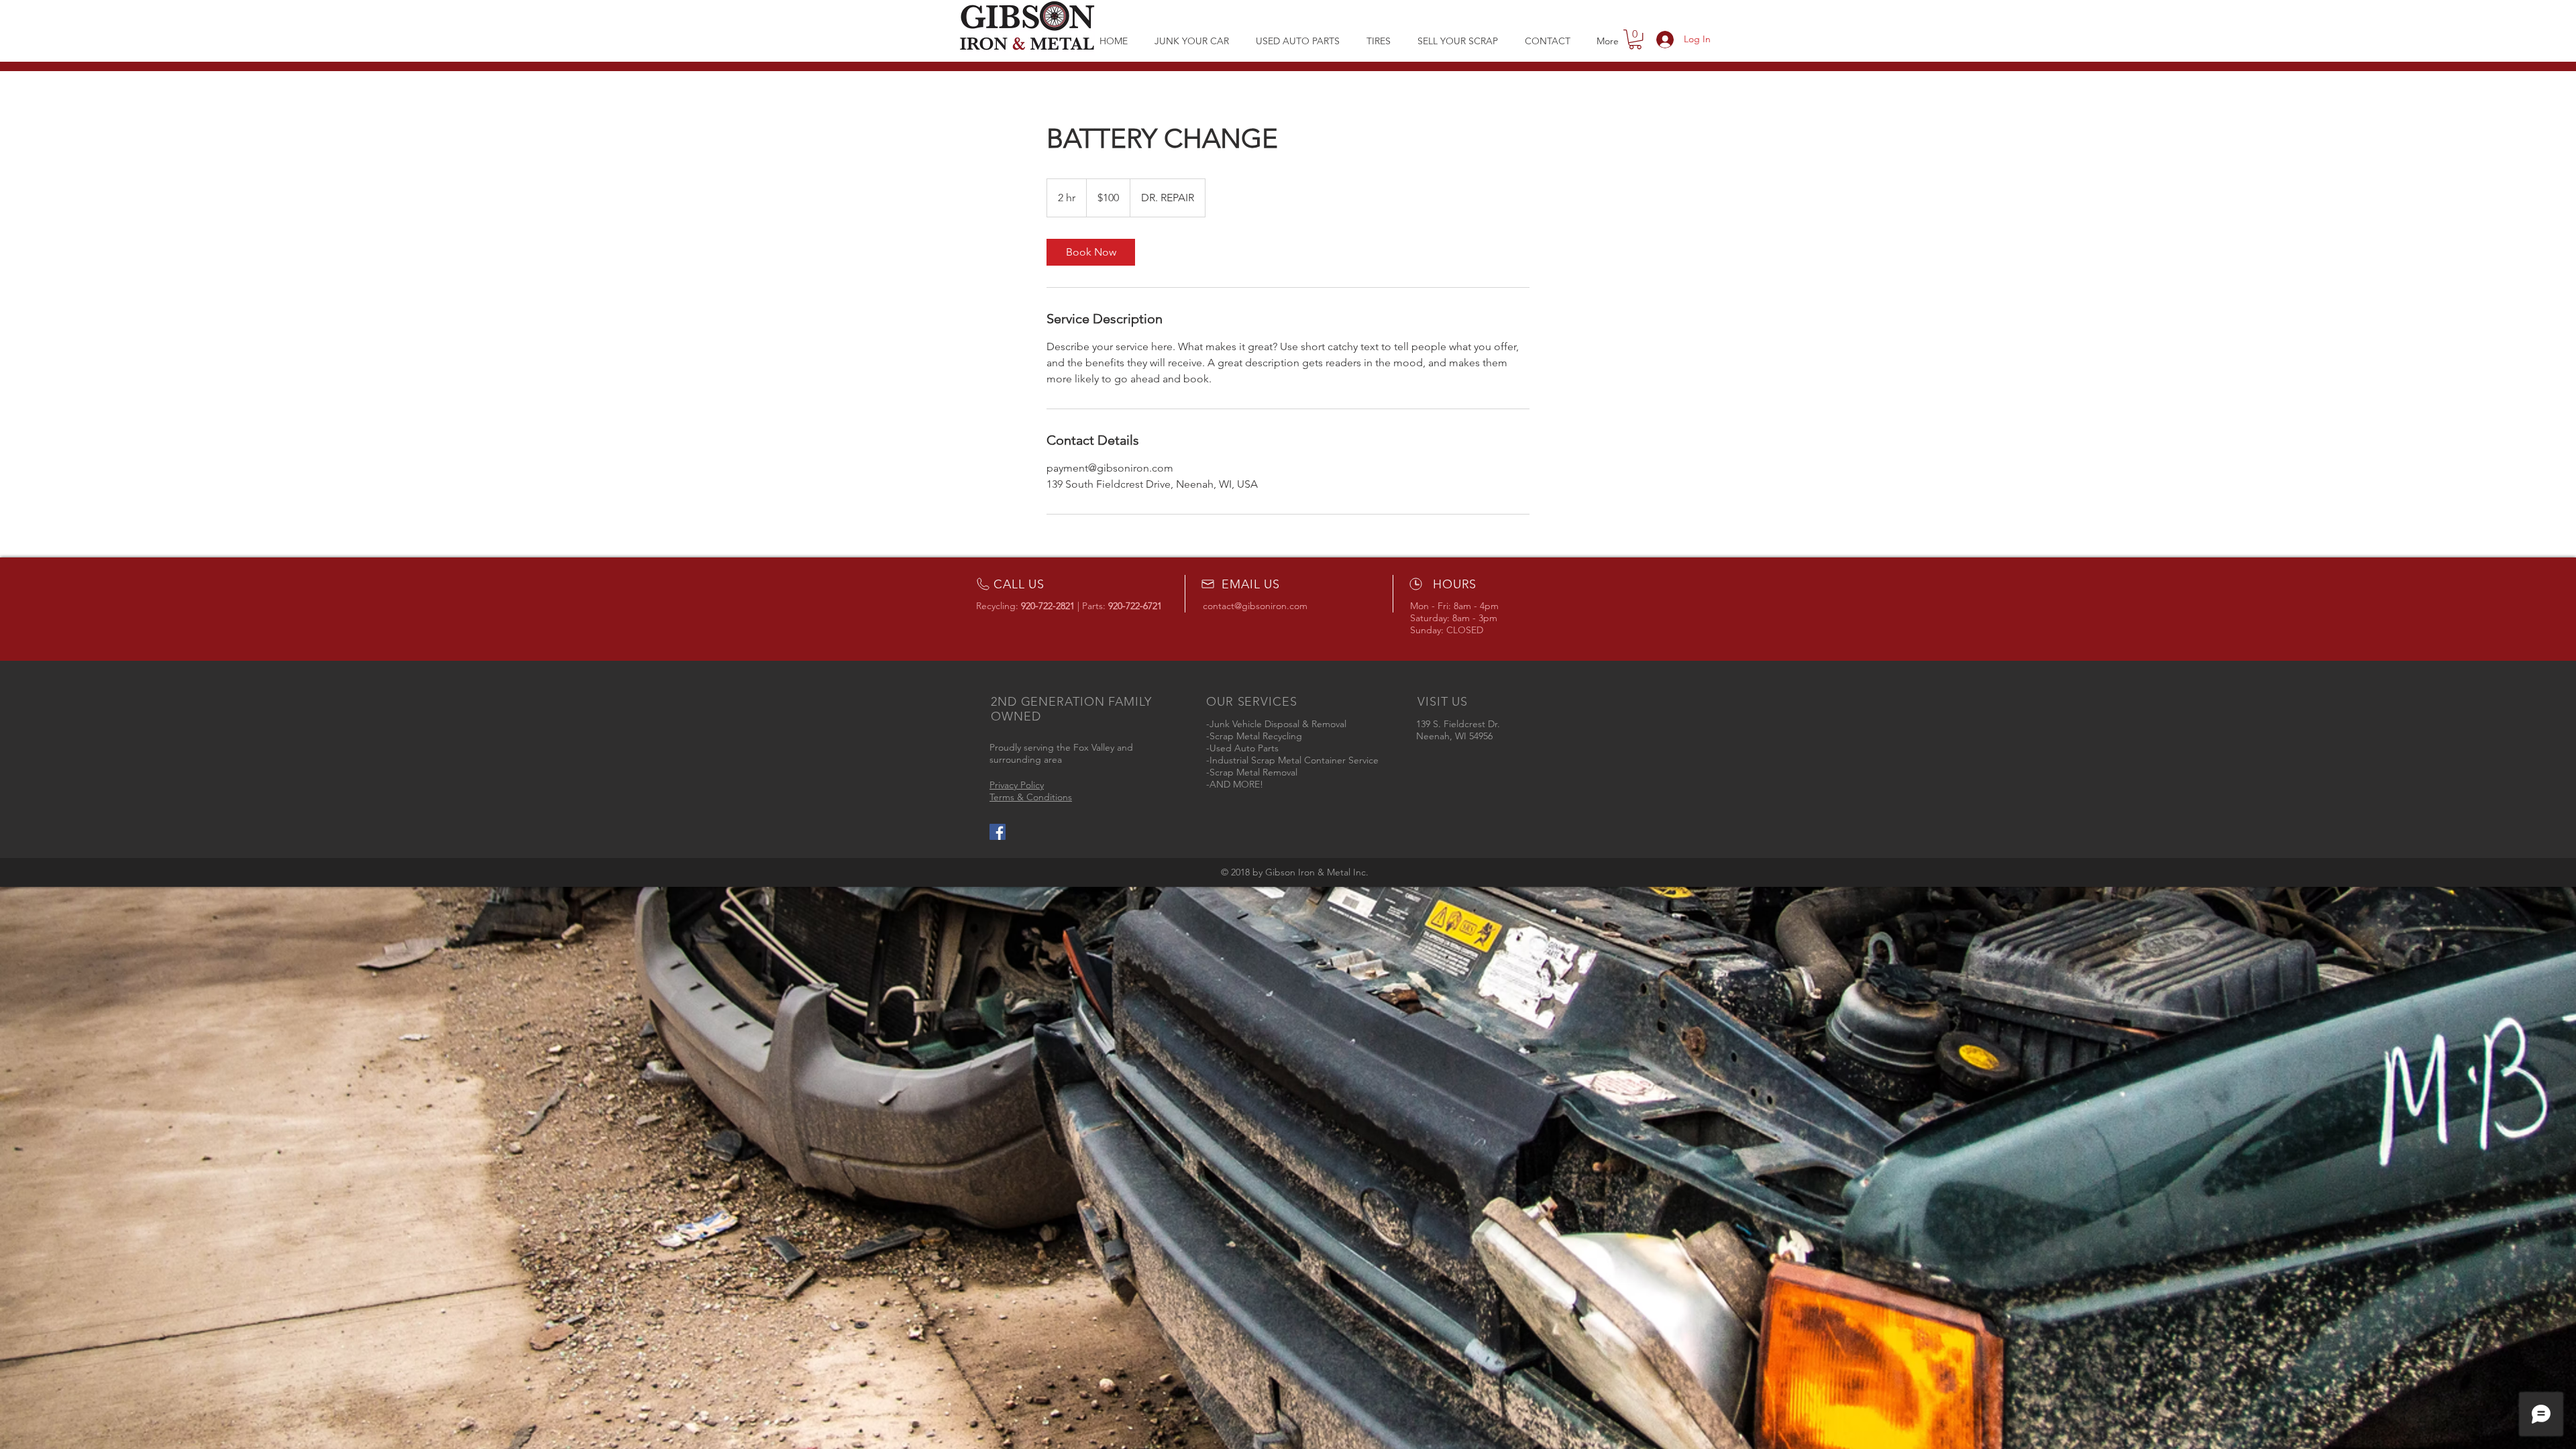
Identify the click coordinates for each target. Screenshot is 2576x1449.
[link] (1091, 252)
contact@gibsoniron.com (1255, 606)
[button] (1298, 41)
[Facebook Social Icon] (998, 832)
